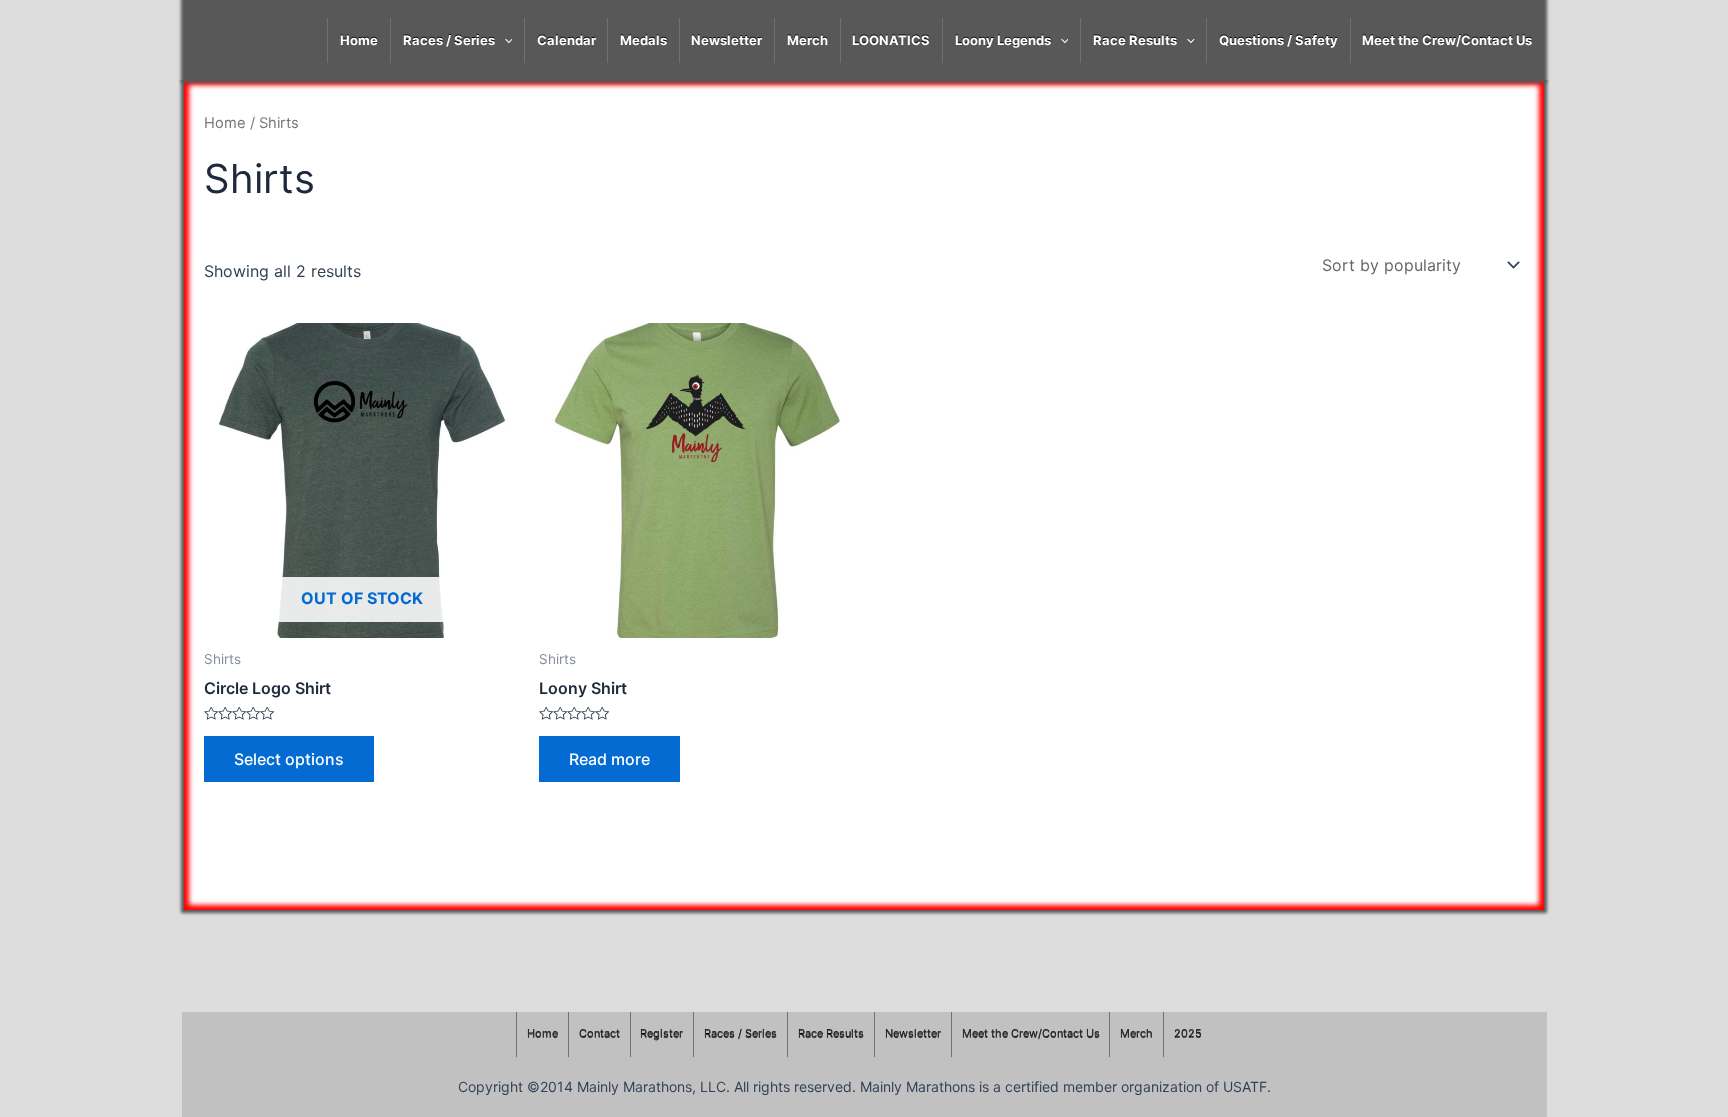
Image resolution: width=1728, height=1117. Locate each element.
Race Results (1135, 40)
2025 (1188, 1034)
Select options (289, 759)
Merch (807, 40)
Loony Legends (1003, 40)
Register (661, 1034)
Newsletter (726, 40)
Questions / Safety (1278, 40)
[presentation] (504, 40)
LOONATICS (891, 40)
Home (359, 40)
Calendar (566, 40)
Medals (643, 40)
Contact (599, 1034)
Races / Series (449, 40)
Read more (609, 759)
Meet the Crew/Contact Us (1447, 40)
